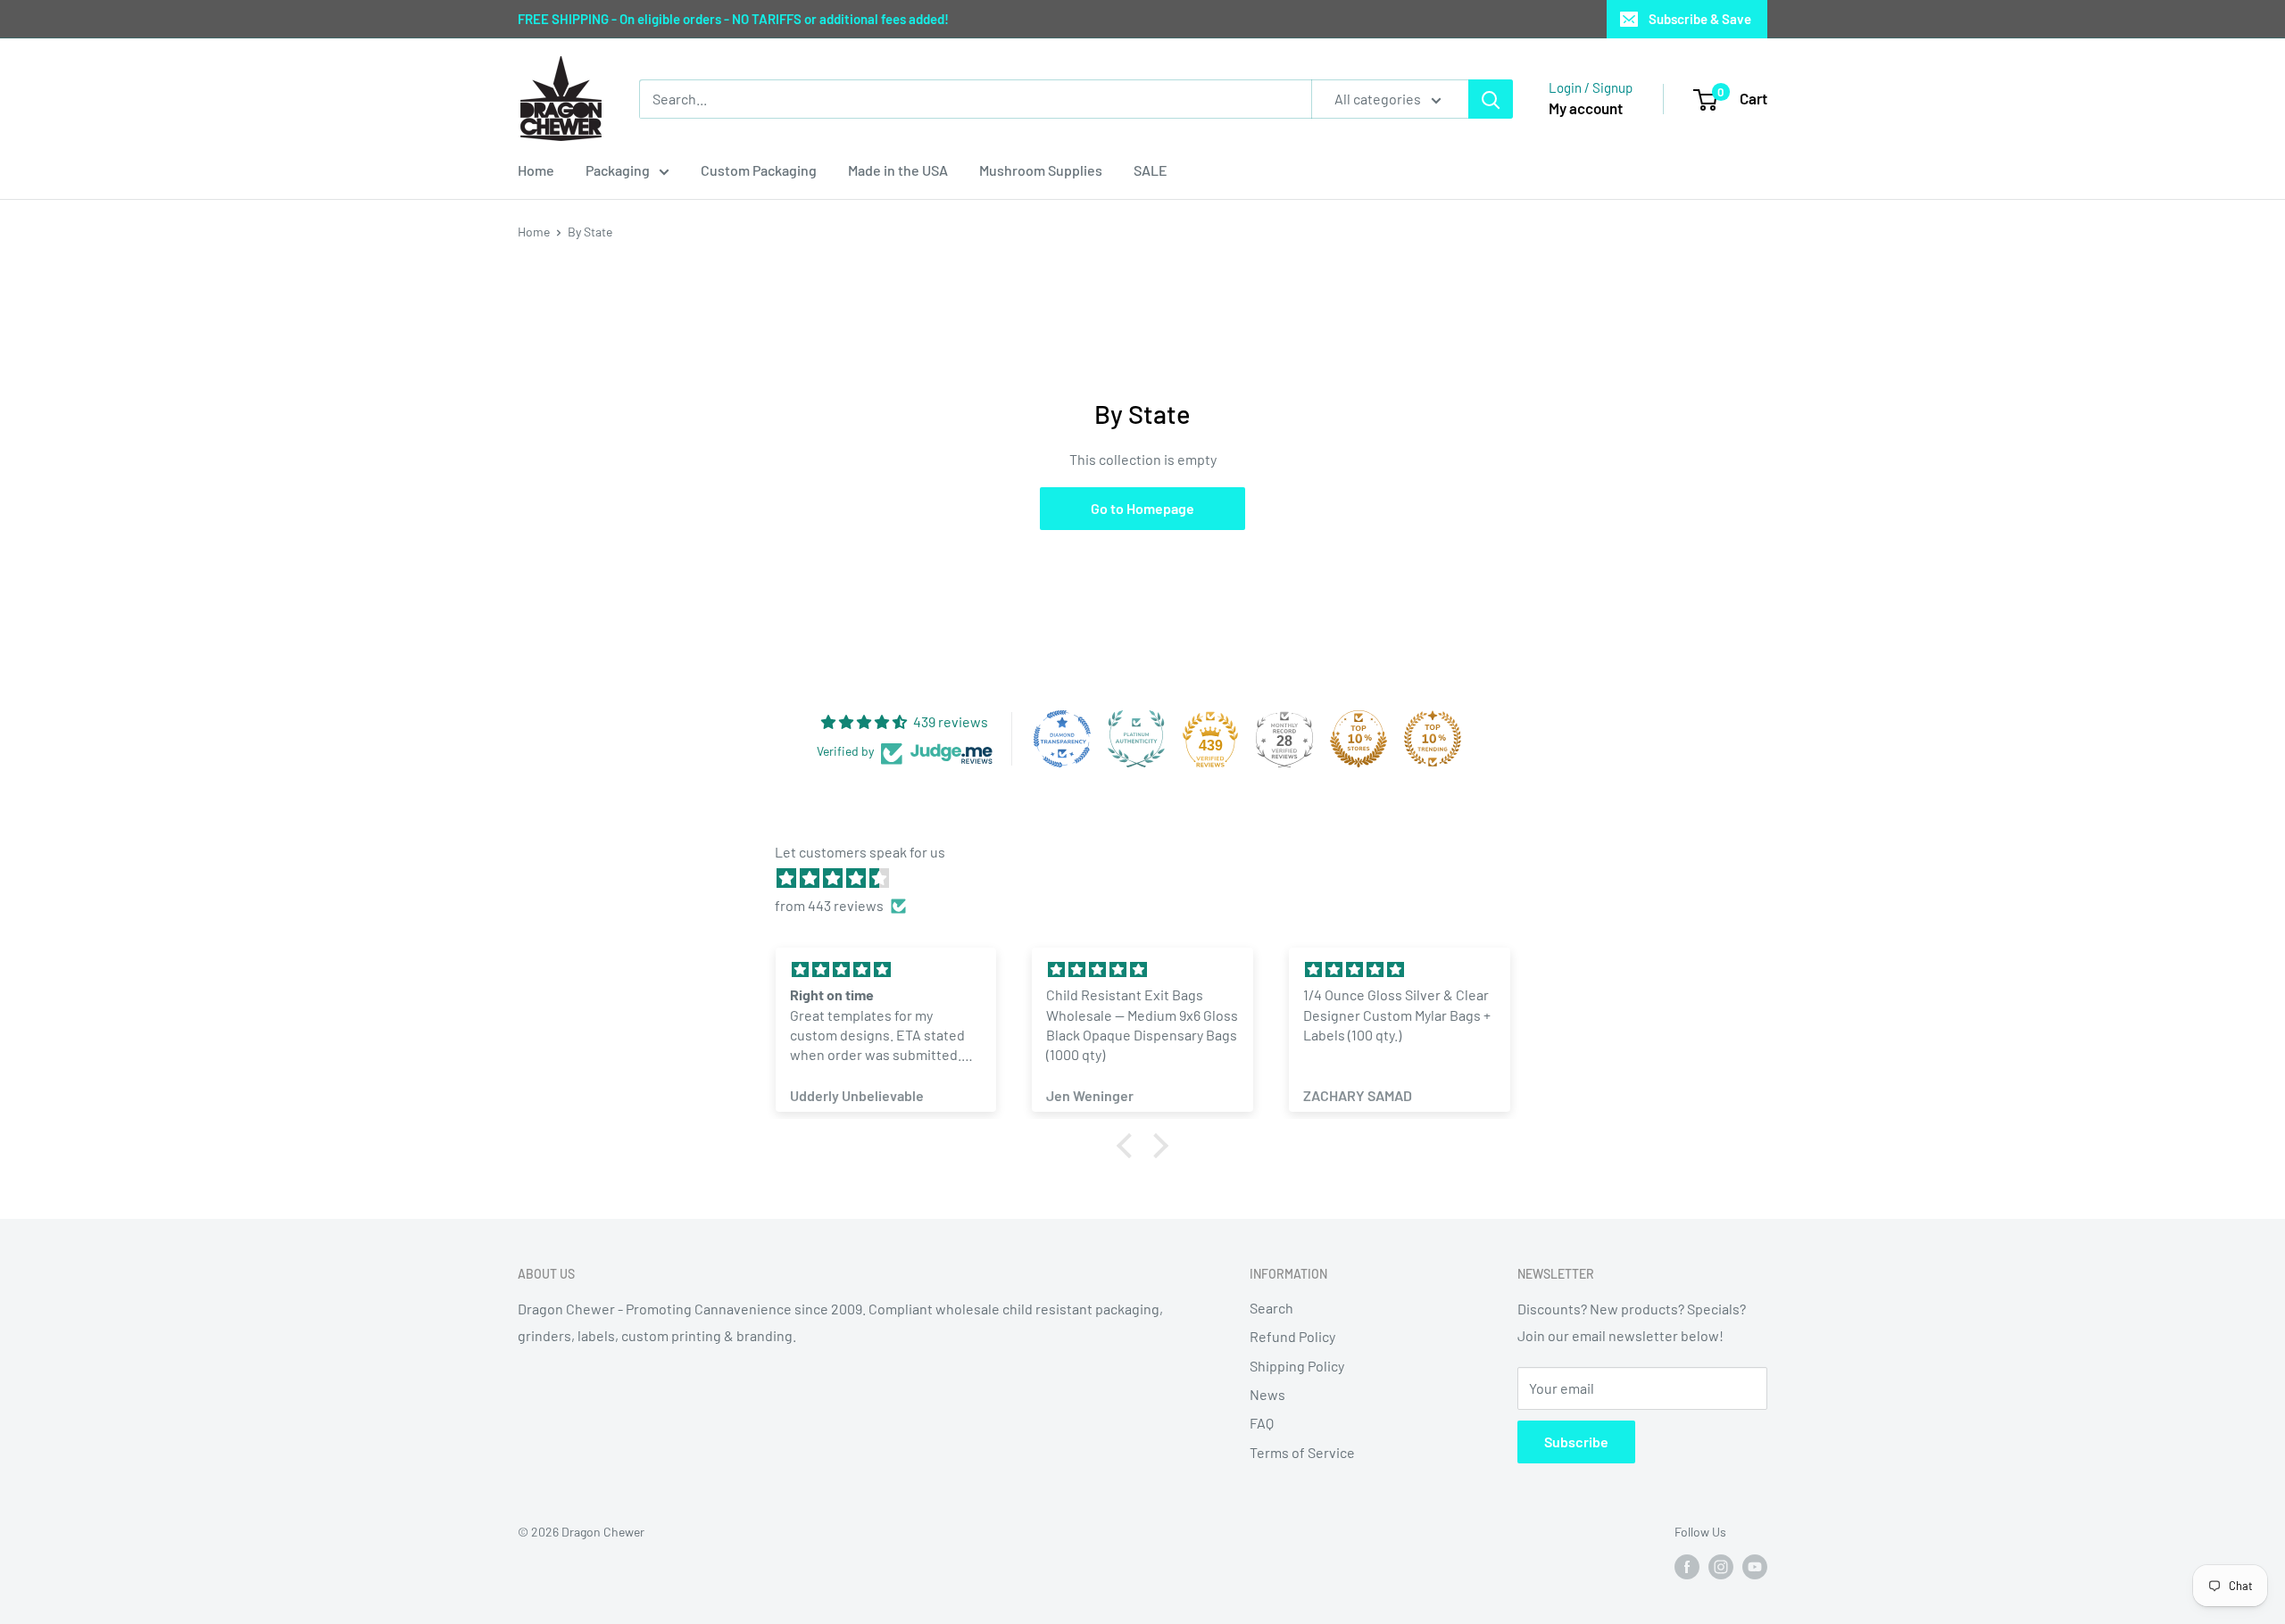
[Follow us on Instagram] (1721, 1567)
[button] (1129, 1146)
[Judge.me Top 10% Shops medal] (1359, 739)
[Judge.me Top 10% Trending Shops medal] (1433, 739)
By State (590, 232)
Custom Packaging (759, 170)
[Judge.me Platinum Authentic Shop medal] (1136, 739)
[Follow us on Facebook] (1687, 1567)
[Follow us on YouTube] (1755, 1567)
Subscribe (1576, 1442)
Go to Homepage (1142, 508)
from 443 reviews (829, 905)
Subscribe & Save (1700, 19)
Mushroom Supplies (1041, 170)
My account (1586, 108)
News (1267, 1394)
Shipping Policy (1297, 1366)
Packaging (618, 170)
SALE (1151, 170)
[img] (1151, 878)
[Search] (1491, 99)
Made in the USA (898, 170)
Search (1271, 1308)
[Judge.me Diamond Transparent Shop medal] (1062, 739)
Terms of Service (1302, 1452)
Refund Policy (1292, 1336)
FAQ (1262, 1423)
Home (536, 170)
